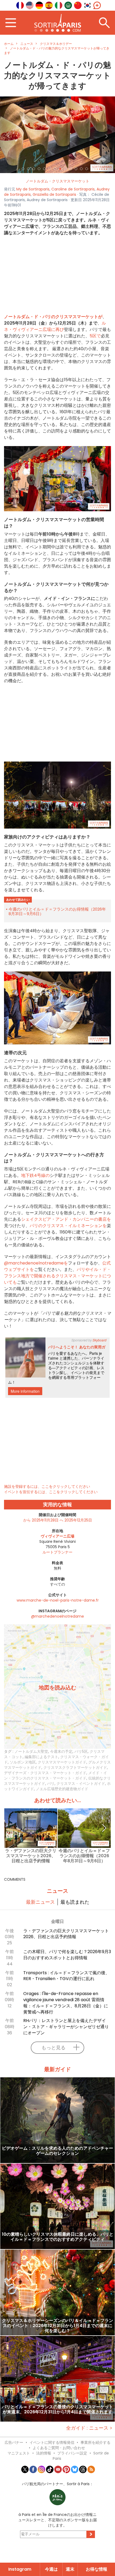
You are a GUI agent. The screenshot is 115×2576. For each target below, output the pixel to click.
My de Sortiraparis (33, 189)
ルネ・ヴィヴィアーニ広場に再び (55, 326)
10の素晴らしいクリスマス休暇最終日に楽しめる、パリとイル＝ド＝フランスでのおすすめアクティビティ (58, 2237)
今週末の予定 (61, 1751)
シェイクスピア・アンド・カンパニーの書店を (66, 1219)
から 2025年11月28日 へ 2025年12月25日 (58, 1520)
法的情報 (44, 2453)
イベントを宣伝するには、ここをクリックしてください (51, 1492)
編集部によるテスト (41, 1757)
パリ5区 (81, 1751)
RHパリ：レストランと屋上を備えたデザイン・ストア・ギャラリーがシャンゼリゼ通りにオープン (66, 2027)
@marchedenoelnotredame (57, 1616)
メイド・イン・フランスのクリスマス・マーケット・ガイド (55, 1775)
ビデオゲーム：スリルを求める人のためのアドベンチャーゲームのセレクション (57, 2151)
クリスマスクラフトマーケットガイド (75, 1767)
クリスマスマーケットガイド (62, 1762)
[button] (9, 135)
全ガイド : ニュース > (89, 2428)
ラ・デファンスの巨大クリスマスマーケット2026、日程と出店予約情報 (31, 1856)
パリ (51, 1783)
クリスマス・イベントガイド (81, 1783)
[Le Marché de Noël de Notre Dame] (57, 135)
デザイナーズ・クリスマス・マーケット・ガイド (45, 1773)
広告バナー (14, 2442)
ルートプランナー (57, 1552)
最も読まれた (75, 1902)
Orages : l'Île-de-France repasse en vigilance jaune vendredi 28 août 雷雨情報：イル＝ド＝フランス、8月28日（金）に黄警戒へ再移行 (66, 2003)
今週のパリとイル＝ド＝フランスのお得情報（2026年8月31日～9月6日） (57, 911)
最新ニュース (40, 1902)
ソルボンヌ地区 (23, 1762)
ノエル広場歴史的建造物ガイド (62, 1789)
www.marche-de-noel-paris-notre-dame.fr (58, 1600)
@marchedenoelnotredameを (36, 1263)
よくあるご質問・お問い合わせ (59, 2448)
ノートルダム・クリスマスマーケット (57, 181)
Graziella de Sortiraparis (54, 194)
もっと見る (53, 2048)
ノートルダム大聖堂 (31, 1751)
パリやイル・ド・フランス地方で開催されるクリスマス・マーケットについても (57, 1276)
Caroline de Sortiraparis (73, 189)
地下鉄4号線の (35, 1175)
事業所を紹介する (95, 2442)
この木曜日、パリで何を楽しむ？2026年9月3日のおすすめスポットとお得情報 (67, 1955)
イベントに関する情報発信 (52, 2442)
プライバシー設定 (72, 2453)
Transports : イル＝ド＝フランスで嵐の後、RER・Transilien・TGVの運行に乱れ (66, 1976)
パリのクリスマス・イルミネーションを (68, 1226)
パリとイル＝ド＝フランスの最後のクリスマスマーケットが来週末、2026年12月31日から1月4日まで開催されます (57, 2410)
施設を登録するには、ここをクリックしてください (47, 1486)
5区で (95, 336)
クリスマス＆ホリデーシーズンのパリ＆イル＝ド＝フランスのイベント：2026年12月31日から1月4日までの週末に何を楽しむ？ (57, 2326)
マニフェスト (19, 2453)
